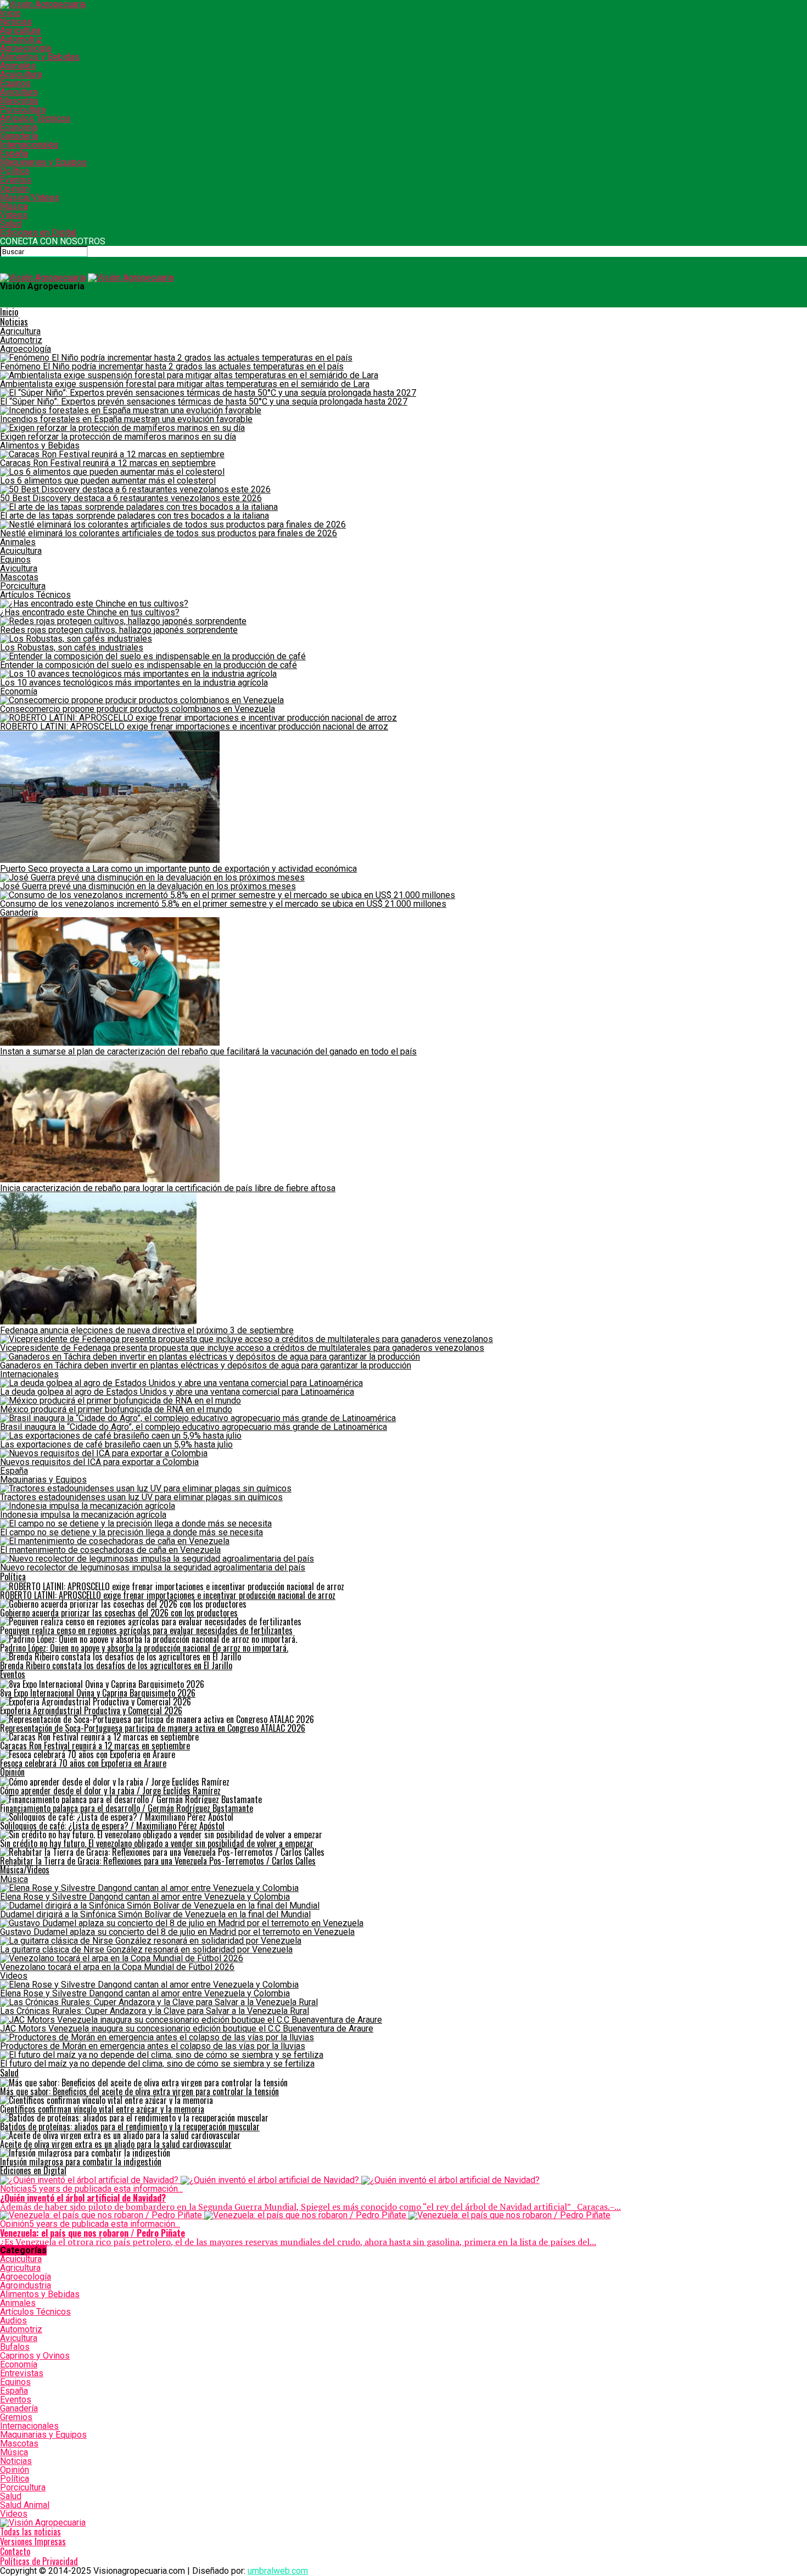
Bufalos (15, 2347)
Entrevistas (22, 2373)
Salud (11, 224)
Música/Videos (30, 197)
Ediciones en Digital (38, 232)
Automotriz (21, 39)
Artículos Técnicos (35, 118)
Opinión (15, 189)
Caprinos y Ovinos (35, 2356)
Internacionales (29, 145)
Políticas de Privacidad (39, 2561)
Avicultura (19, 92)
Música (14, 206)
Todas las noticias (30, 2532)
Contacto (15, 2551)
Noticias (16, 22)
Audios (13, 2320)
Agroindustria (26, 2285)
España (14, 153)
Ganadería (19, 136)
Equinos (15, 83)
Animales (18, 66)
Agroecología (26, 48)
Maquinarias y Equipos (43, 162)
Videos (14, 215)
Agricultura (20, 30)
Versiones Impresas (33, 2541)
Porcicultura (23, 110)
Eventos (16, 180)
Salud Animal (25, 2505)
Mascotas (19, 101)
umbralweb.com (278, 2571)
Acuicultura (21, 74)
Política (15, 171)
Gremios (16, 2417)
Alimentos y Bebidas (40, 57)
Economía (19, 127)
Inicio (10, 13)
